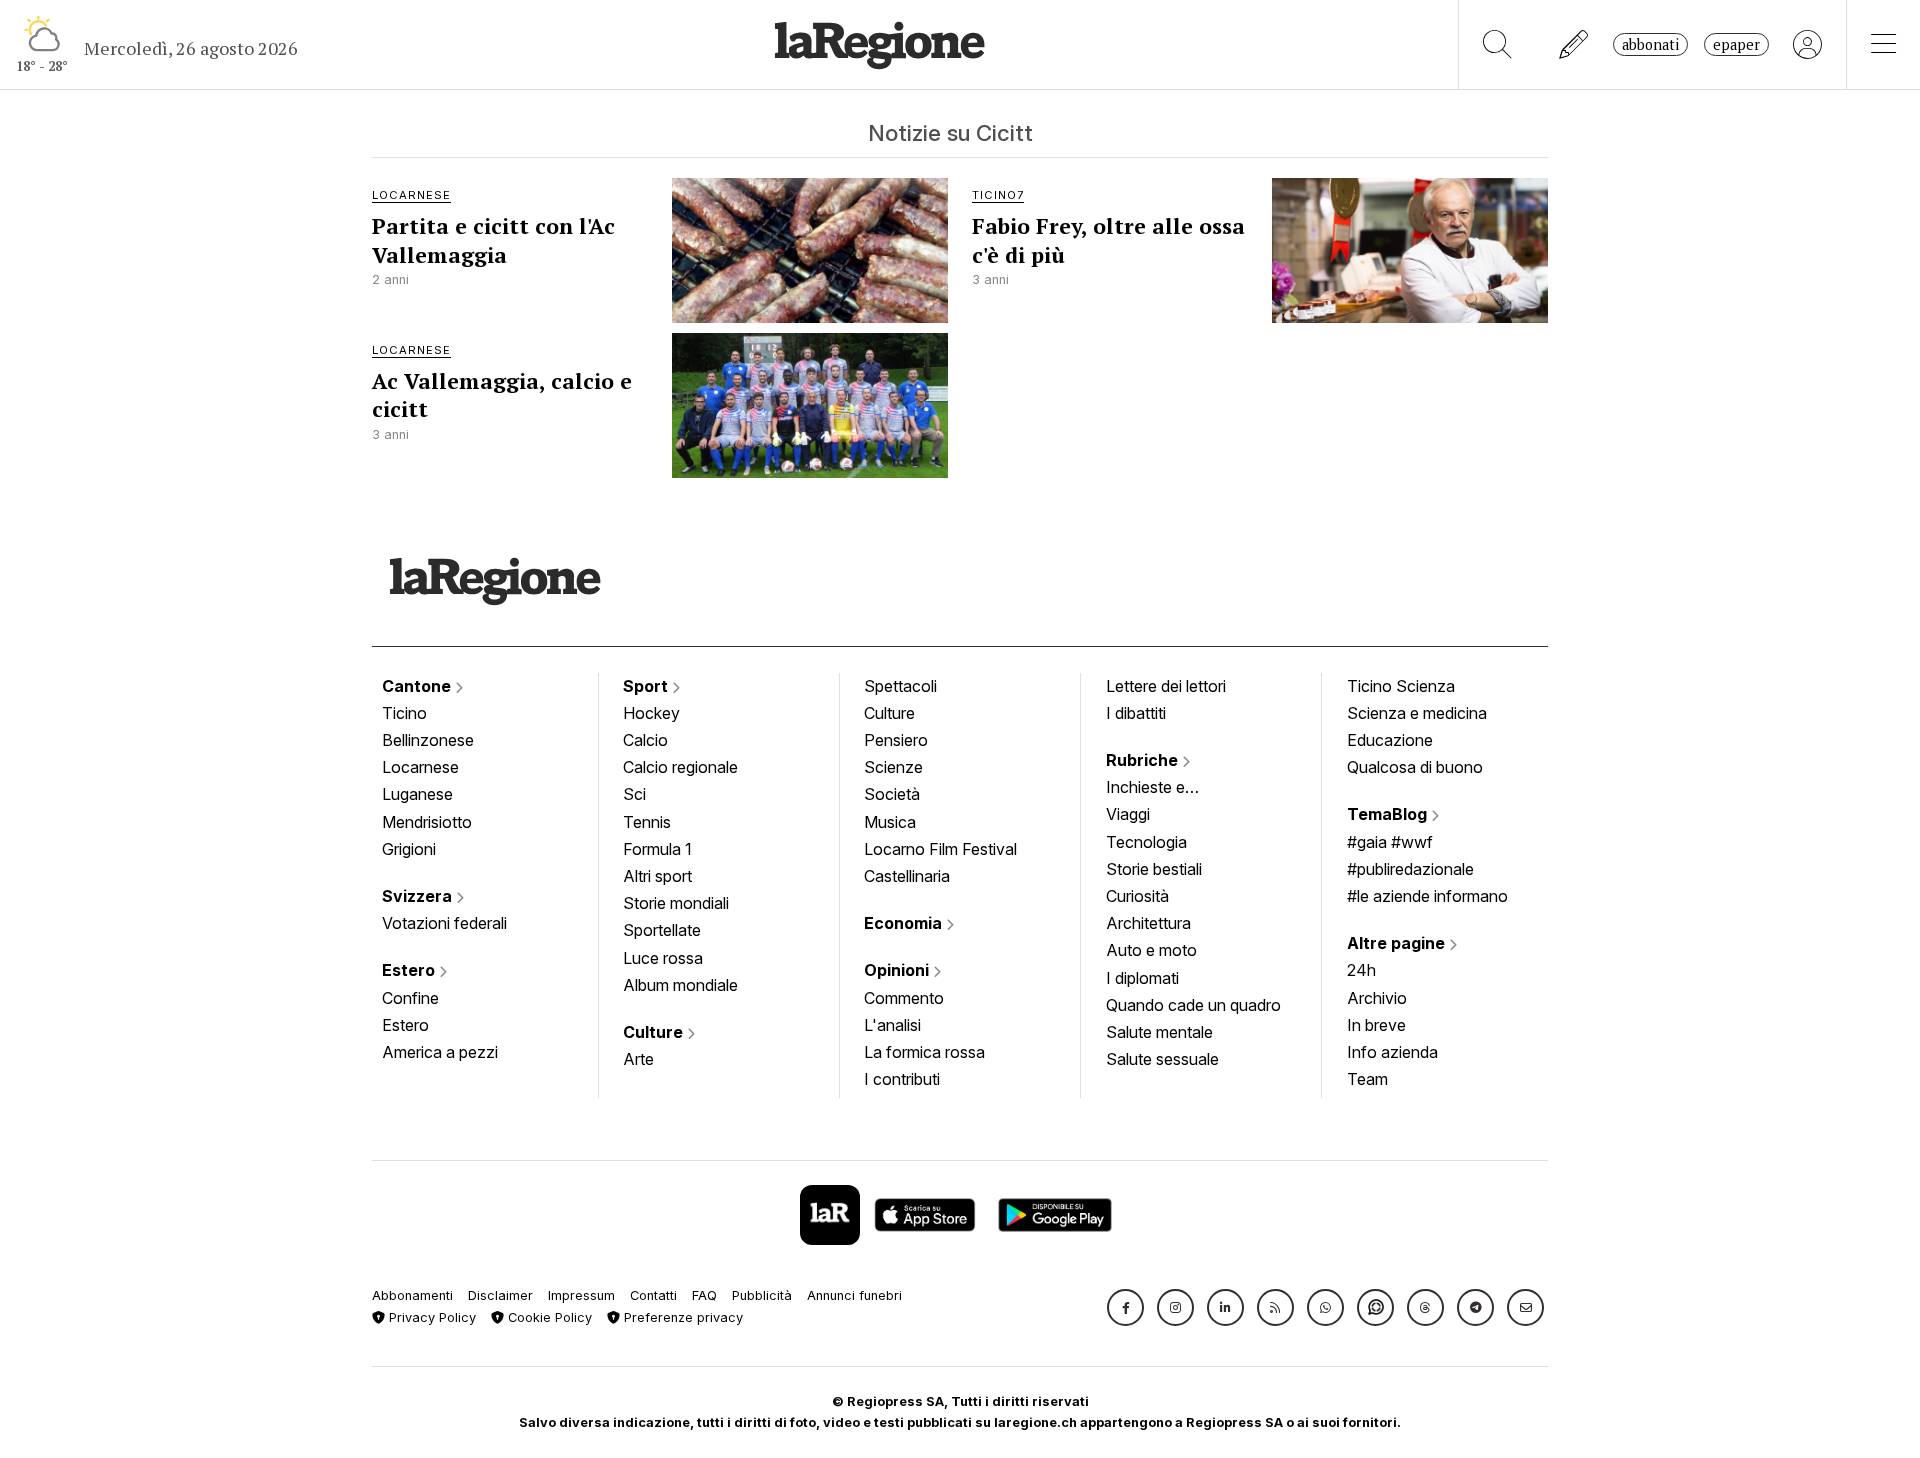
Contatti (653, 1295)
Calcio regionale (680, 767)
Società (892, 794)
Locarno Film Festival (940, 849)
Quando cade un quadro (1193, 1005)
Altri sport (657, 876)
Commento (904, 998)
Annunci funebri (854, 1295)
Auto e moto (1151, 950)
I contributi (902, 1079)
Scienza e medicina (1417, 713)
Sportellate (662, 930)
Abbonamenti (412, 1295)
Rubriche (1144, 760)
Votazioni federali (444, 923)
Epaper (1736, 44)
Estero (410, 970)
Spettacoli (900, 686)
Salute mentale (1159, 1032)
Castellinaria (907, 876)
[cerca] (1497, 44)
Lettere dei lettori (1166, 686)
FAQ (704, 1295)
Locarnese (420, 767)
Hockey (651, 713)
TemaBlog (1389, 814)
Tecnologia (1146, 842)
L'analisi (892, 1025)
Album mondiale (680, 985)
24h (1361, 970)
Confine (410, 998)
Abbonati (1650, 44)
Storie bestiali (1154, 869)
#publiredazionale (1410, 869)
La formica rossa (924, 1052)
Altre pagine (1398, 943)
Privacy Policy (430, 1317)
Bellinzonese (428, 740)
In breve (1376, 1025)
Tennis (647, 822)
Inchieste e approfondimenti (1165, 789)
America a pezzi (440, 1052)
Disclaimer (500, 1295)
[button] (1125, 1307)
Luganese (417, 794)
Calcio (645, 740)
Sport (647, 686)
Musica (890, 822)
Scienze (893, 767)
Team (1367, 1079)
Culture (655, 1032)
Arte (638, 1059)
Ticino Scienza (1401, 686)
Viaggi (1128, 814)
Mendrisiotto (427, 822)
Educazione (1390, 740)
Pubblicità (762, 1295)
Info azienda (1392, 1052)
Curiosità (1137, 896)
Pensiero (896, 740)
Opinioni (898, 970)
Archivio (1377, 998)
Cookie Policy (548, 1317)
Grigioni (409, 849)
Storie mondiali (676, 903)
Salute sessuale (1162, 1059)
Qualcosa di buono (1415, 767)
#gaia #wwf (1390, 842)
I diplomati (1142, 978)
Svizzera (419, 896)
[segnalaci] (1574, 44)
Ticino (404, 713)
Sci (634, 794)
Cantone (418, 686)
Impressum (581, 1295)
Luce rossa (663, 958)
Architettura (1148, 923)
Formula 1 (657, 849)
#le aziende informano (1427, 896)
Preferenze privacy (681, 1317)
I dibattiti (1136, 713)
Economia (905, 923)
